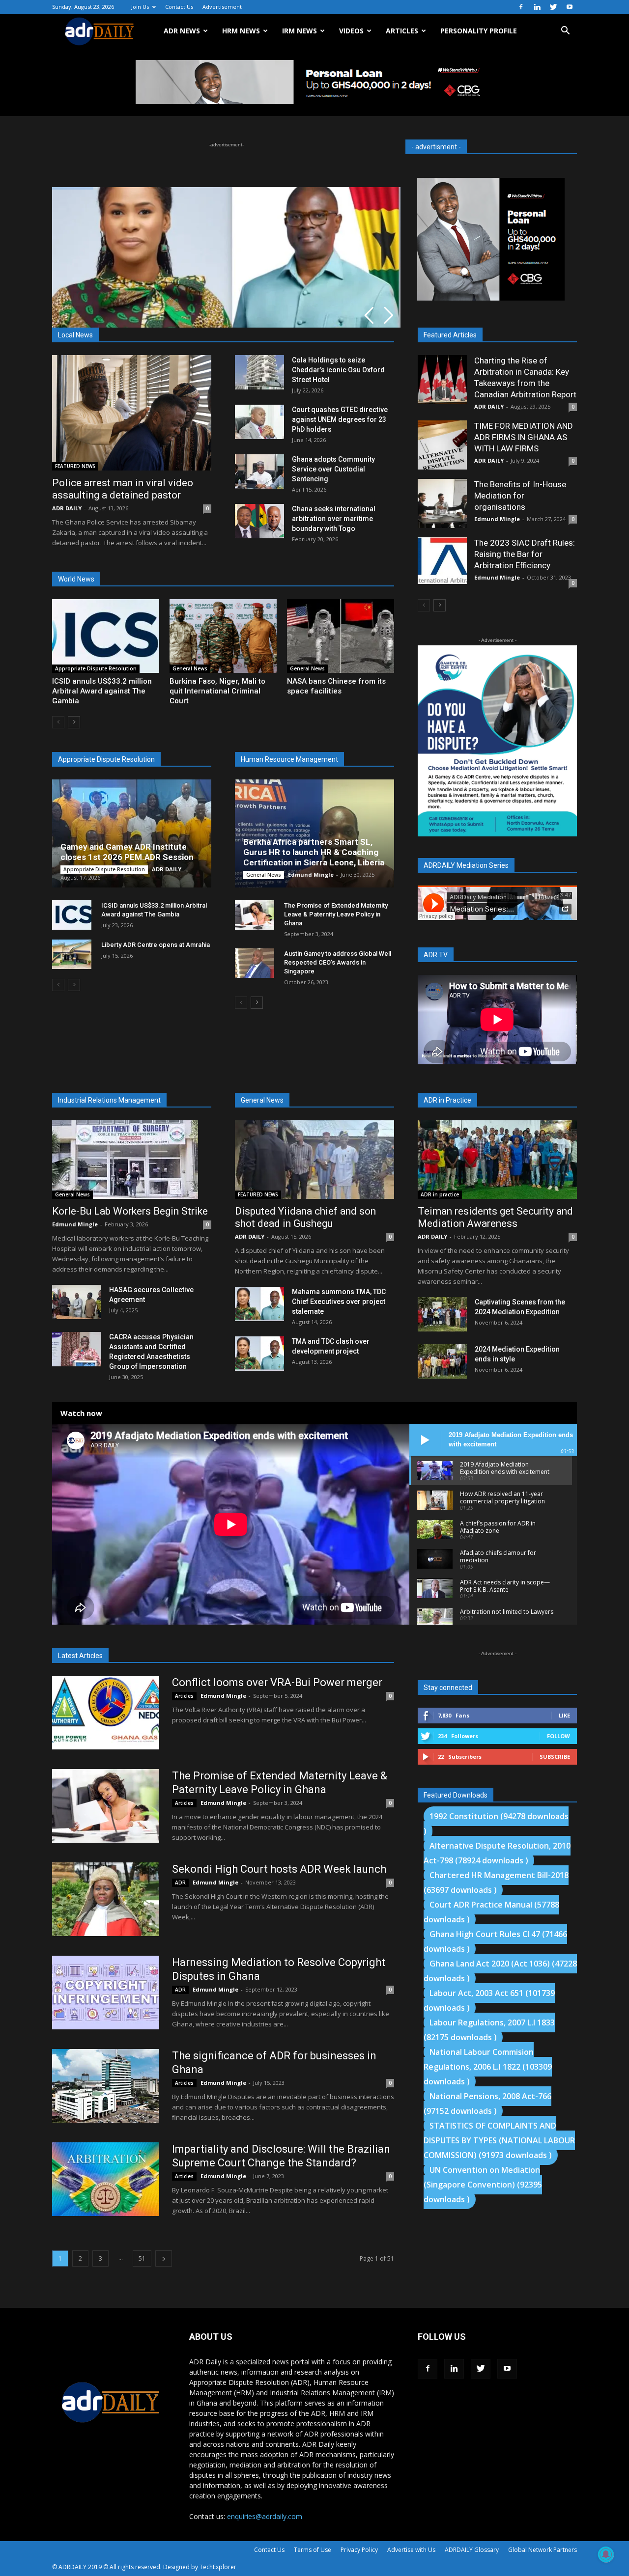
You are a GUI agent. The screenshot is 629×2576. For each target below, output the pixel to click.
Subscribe (555, 1757)
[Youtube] (570, 7)
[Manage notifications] (606, 2554)
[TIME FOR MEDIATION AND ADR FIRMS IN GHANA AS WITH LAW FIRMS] (442, 445)
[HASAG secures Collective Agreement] (77, 1302)
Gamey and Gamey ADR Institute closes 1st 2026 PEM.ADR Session (127, 852)
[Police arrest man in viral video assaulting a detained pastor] (132, 413)
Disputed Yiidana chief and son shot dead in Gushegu (305, 1217)
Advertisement (222, 7)
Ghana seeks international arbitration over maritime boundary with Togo (334, 519)
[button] (565, 32)
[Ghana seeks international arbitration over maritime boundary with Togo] (259, 521)
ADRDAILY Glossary (472, 2550)
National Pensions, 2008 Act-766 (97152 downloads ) (487, 2104)
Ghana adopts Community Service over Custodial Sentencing (333, 469)
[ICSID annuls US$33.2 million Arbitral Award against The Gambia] (106, 636)
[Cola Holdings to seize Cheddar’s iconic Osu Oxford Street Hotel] (259, 372)
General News (190, 668)
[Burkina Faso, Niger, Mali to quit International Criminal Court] (223, 636)
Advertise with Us (411, 2550)
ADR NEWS (182, 31)
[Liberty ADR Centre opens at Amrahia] (72, 954)
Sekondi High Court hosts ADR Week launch (279, 1869)
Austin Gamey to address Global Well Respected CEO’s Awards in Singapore (338, 962)
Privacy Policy (359, 2550)
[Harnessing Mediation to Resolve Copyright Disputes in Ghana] (106, 1993)
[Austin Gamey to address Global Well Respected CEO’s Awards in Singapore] (255, 963)
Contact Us (179, 7)
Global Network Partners (543, 2550)
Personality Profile (479, 31)
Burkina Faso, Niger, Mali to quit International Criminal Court (217, 691)
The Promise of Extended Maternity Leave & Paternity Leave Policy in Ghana (336, 914)
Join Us (140, 7)
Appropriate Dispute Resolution (96, 668)
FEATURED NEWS (75, 466)
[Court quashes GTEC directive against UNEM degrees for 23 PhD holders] (259, 422)
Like (564, 1715)
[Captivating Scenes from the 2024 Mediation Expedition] (442, 1314)
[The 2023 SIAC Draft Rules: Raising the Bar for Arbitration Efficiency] (442, 561)
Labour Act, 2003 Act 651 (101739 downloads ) (489, 2000)
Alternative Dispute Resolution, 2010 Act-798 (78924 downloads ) (497, 1853)
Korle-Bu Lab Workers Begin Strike (130, 1211)
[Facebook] (521, 7)
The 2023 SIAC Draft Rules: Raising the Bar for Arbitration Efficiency (525, 554)
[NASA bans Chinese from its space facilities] (341, 636)
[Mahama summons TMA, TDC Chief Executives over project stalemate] (259, 1304)
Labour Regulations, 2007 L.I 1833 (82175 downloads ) (489, 2030)
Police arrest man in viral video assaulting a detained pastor (123, 489)
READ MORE (107, 299)
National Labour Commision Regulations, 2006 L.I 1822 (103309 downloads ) (488, 2067)
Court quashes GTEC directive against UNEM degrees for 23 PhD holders (340, 419)
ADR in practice (440, 1194)
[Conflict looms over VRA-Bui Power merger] (106, 1713)
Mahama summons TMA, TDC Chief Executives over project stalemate (339, 1302)
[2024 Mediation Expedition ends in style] (442, 1361)
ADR (180, 1883)
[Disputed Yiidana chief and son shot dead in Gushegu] (314, 1160)
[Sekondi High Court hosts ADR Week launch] (106, 1899)
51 (142, 2258)
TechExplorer (218, 2567)
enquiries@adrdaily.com (265, 2516)
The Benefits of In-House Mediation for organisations (520, 496)
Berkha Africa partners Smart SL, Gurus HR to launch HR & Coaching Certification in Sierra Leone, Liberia (314, 852)
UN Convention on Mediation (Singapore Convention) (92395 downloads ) (483, 2185)
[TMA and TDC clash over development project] (259, 1354)
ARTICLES (402, 31)
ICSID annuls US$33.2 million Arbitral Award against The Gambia (102, 691)
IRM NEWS (300, 31)
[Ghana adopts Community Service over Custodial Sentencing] (259, 471)
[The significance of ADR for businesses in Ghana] (106, 2086)
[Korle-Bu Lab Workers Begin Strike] (132, 1160)
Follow (558, 1736)
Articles (184, 1696)
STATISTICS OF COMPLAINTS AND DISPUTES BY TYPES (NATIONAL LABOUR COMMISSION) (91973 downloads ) (499, 2140)
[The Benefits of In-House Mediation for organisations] (442, 503)
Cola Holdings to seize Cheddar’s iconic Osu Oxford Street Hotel (338, 370)
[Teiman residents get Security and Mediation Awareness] (497, 1160)
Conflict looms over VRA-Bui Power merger (277, 1682)
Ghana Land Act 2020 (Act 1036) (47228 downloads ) (500, 1971)
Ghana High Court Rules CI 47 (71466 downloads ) (495, 1941)
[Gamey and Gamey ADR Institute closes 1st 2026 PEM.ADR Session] (132, 833)
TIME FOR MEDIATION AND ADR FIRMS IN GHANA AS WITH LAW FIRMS (524, 437)
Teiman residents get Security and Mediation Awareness (495, 1217)
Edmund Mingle (311, 874)
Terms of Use (313, 2550)
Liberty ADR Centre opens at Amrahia (156, 945)
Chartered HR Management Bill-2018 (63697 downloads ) (496, 1883)
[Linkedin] (537, 7)
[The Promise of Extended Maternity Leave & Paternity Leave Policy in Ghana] (255, 915)
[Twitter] (553, 7)
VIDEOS (351, 31)
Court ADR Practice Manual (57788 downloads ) (491, 1912)
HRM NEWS (241, 31)
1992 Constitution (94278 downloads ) (496, 1824)
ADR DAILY (67, 508)
